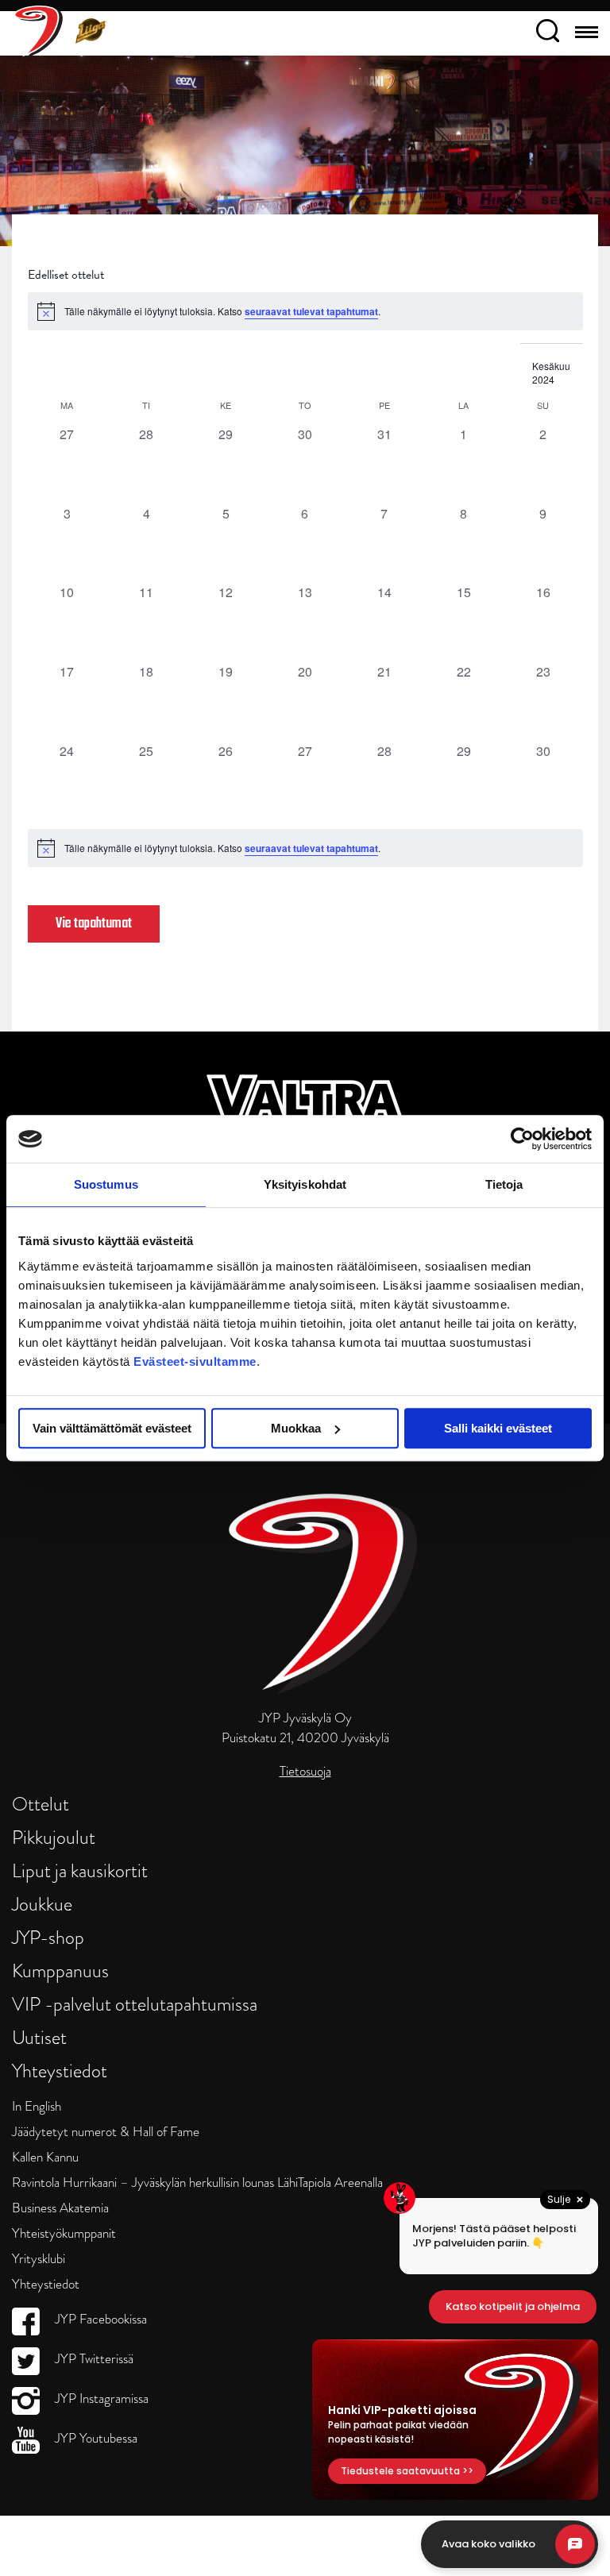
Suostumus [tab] (106, 1184)
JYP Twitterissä (93, 2359)
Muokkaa (296, 1428)
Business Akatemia (60, 2208)
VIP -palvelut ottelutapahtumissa (135, 2004)
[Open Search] (548, 33)
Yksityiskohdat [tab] (305, 1184)
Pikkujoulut (54, 1837)
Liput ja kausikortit (80, 1870)
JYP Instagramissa (100, 2399)
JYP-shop (48, 1937)
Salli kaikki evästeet (498, 1428)
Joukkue (42, 1904)
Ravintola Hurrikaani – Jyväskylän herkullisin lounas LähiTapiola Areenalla (197, 2183)
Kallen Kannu (45, 2157)
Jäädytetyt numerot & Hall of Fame (106, 2132)
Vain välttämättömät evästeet (112, 1428)
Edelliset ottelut (66, 275)
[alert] (305, 848)
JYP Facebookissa (99, 2319)
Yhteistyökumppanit (64, 2233)
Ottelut (41, 1804)
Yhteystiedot (60, 2071)
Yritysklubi (39, 2259)
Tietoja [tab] (504, 1184)
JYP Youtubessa (95, 2438)
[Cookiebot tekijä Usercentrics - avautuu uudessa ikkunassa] (522, 1139)
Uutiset (39, 2037)
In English (37, 2106)
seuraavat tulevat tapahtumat (311, 311)
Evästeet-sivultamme (195, 1361)
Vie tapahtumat (94, 924)
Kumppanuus (60, 1971)
